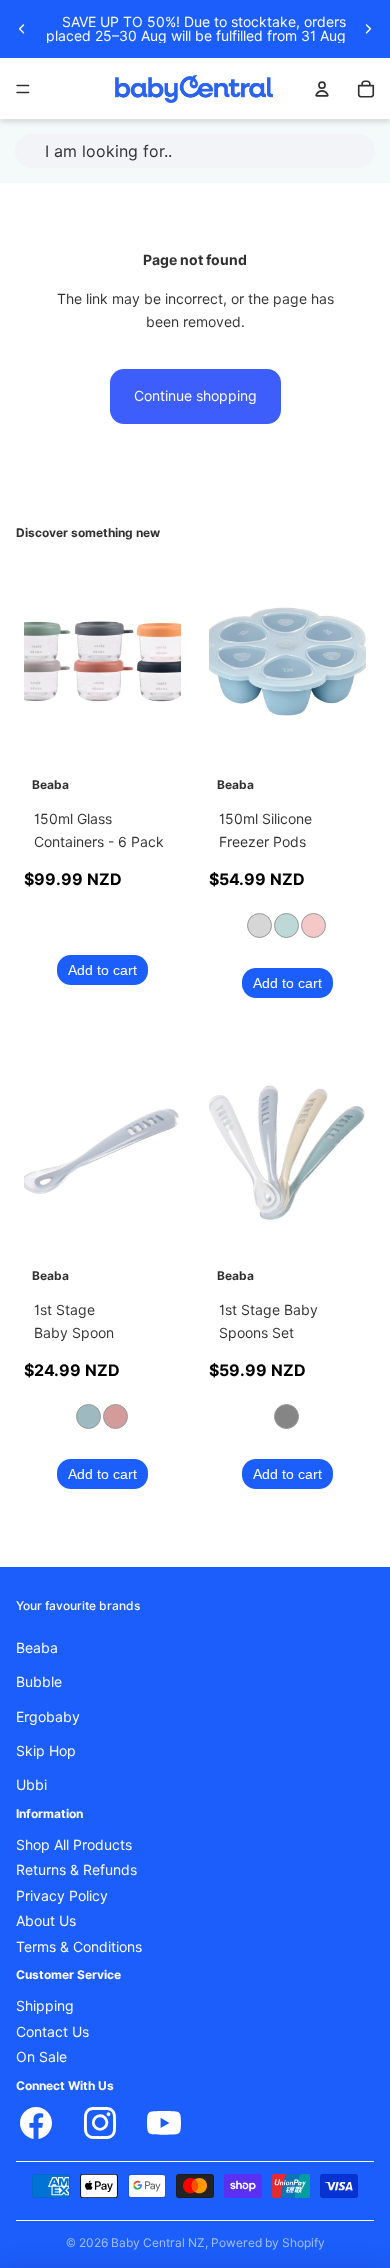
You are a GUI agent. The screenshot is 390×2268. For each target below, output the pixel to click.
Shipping (45, 2007)
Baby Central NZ (158, 2242)
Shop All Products (74, 1846)
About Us (46, 1922)
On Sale (41, 2058)
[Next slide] (368, 29)
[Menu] (23, 89)
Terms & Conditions (79, 1947)
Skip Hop (46, 1751)
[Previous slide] (22, 29)
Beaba (37, 1648)
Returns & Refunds (76, 1871)
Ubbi (31, 1786)
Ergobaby (48, 1717)
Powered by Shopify (268, 2242)
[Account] (322, 89)
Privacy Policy (62, 1896)
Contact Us (52, 2032)
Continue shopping (195, 396)
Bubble (39, 1683)
